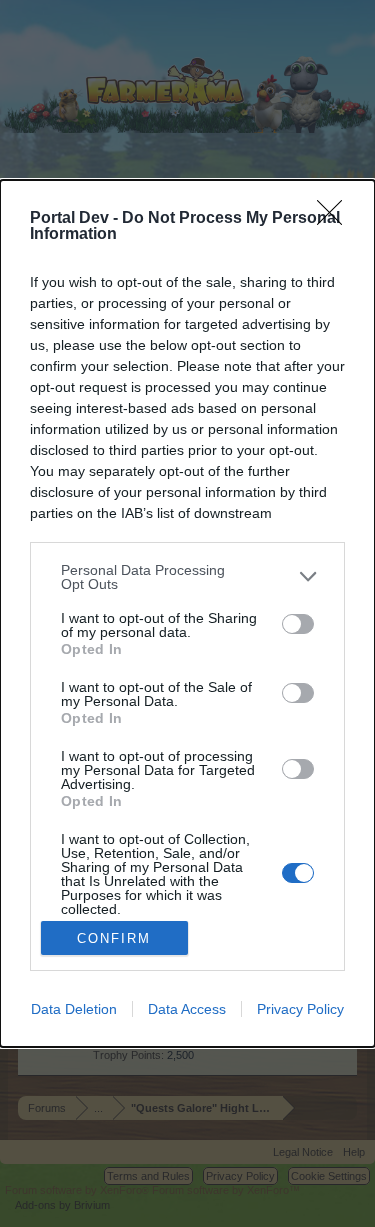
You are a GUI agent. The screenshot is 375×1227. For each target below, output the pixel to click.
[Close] (336, 219)
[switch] (298, 624)
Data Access (187, 1009)
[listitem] (187, 577)
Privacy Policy (300, 1009)
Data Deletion (74, 1009)
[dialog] (187, 613)
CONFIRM (114, 938)
